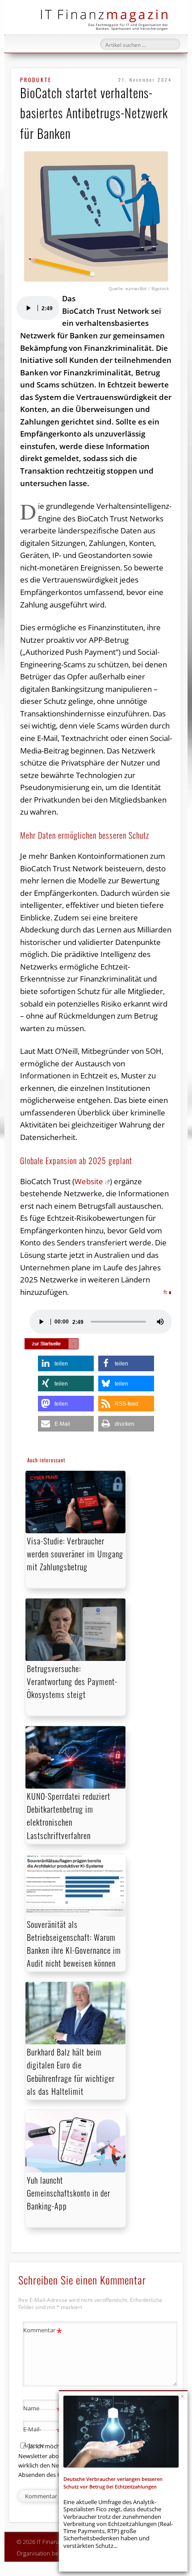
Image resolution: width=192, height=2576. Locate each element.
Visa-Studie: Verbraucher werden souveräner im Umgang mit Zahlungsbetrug (75, 1554)
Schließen (182, 2396)
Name (43, 2410)
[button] (66, 1363)
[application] (38, 308)
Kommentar (43, 2331)
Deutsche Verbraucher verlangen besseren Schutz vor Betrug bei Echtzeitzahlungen (113, 2482)
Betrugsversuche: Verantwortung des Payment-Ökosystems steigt (72, 1681)
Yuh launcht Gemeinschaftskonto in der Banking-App (69, 2193)
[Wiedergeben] (28, 308)
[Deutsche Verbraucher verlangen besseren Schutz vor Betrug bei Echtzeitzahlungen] (121, 2432)
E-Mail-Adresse (43, 2437)
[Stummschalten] (160, 1322)
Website (89, 1181)
